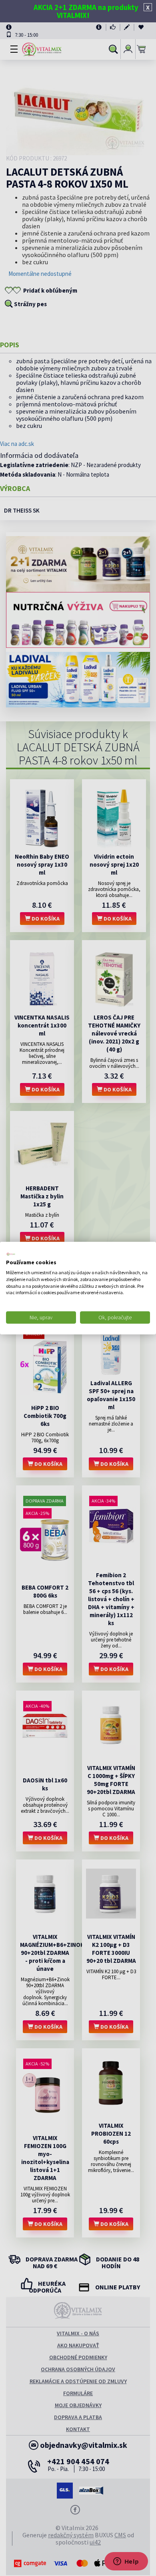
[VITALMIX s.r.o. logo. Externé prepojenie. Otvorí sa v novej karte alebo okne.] (11, 1254)
